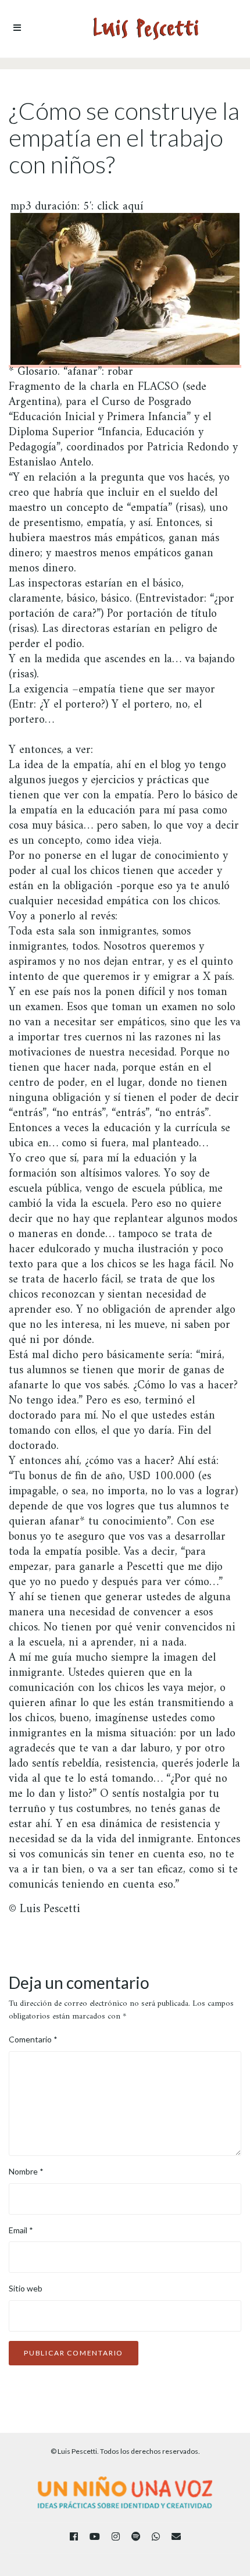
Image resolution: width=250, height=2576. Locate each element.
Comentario (33, 2039)
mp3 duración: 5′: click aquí (77, 209)
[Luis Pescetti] (146, 29)
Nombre (26, 2171)
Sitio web (26, 2288)
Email (21, 2230)
